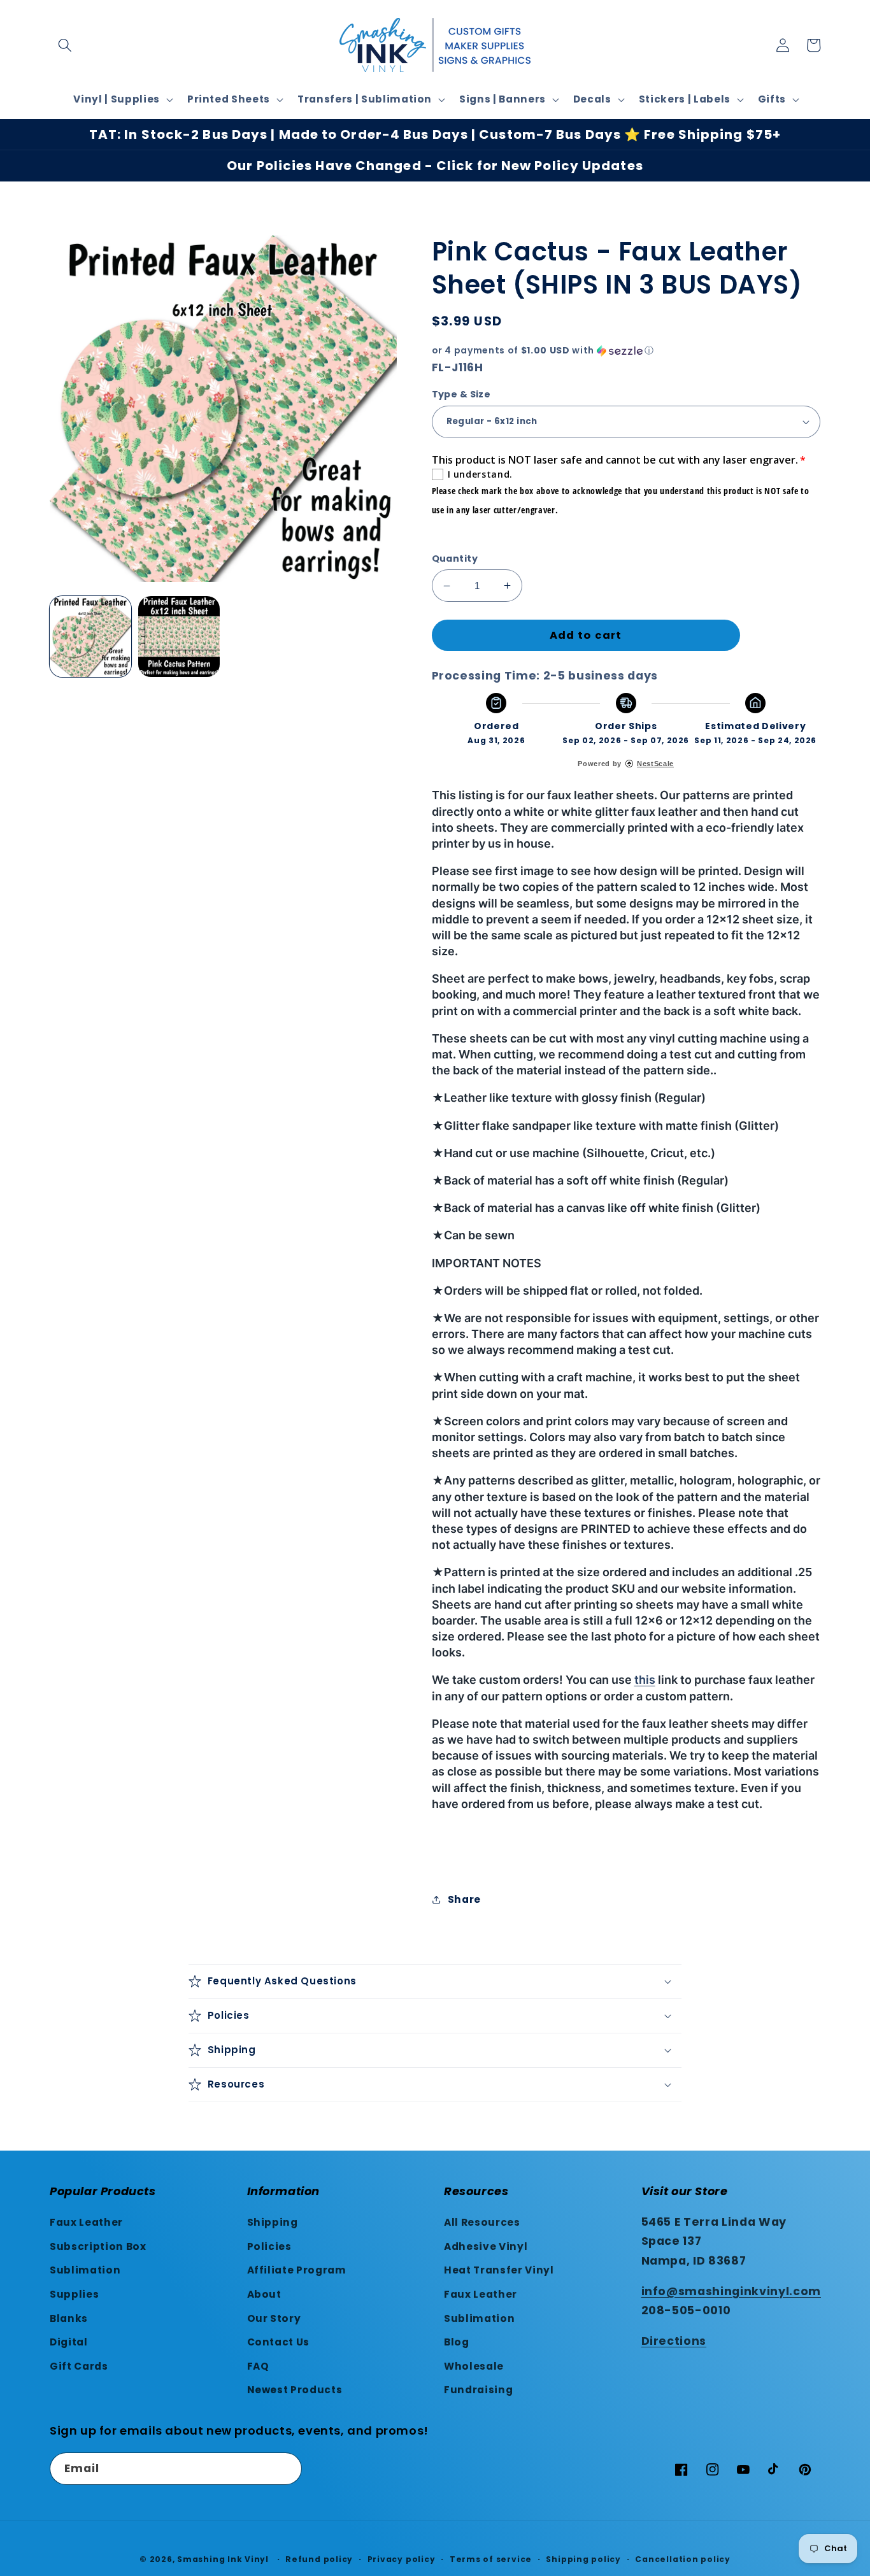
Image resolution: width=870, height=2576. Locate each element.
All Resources (482, 2222)
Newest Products (295, 2390)
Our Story (274, 2318)
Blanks (69, 2318)
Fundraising (478, 2390)
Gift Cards (79, 2366)
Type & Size (461, 394)
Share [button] (464, 1899)
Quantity (455, 559)
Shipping (273, 2222)
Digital (69, 2342)
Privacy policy (402, 2559)
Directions (674, 2341)
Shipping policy (583, 2559)
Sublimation (85, 2270)
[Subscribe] (286, 2469)
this (645, 1680)
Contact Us (279, 2342)
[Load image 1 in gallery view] (90, 637)
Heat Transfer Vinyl (499, 2270)
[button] (65, 45)
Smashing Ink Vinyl (223, 2559)
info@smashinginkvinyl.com (731, 2291)
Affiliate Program (297, 2270)
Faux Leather (86, 2222)
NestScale (655, 764)
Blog (457, 2342)
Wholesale (474, 2366)
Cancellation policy (683, 2559)
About (264, 2294)
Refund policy (319, 2559)
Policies (269, 2246)
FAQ (258, 2366)
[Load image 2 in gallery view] (179, 637)
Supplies (74, 2294)
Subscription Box (98, 2246)
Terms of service (491, 2559)
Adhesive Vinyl (486, 2246)
